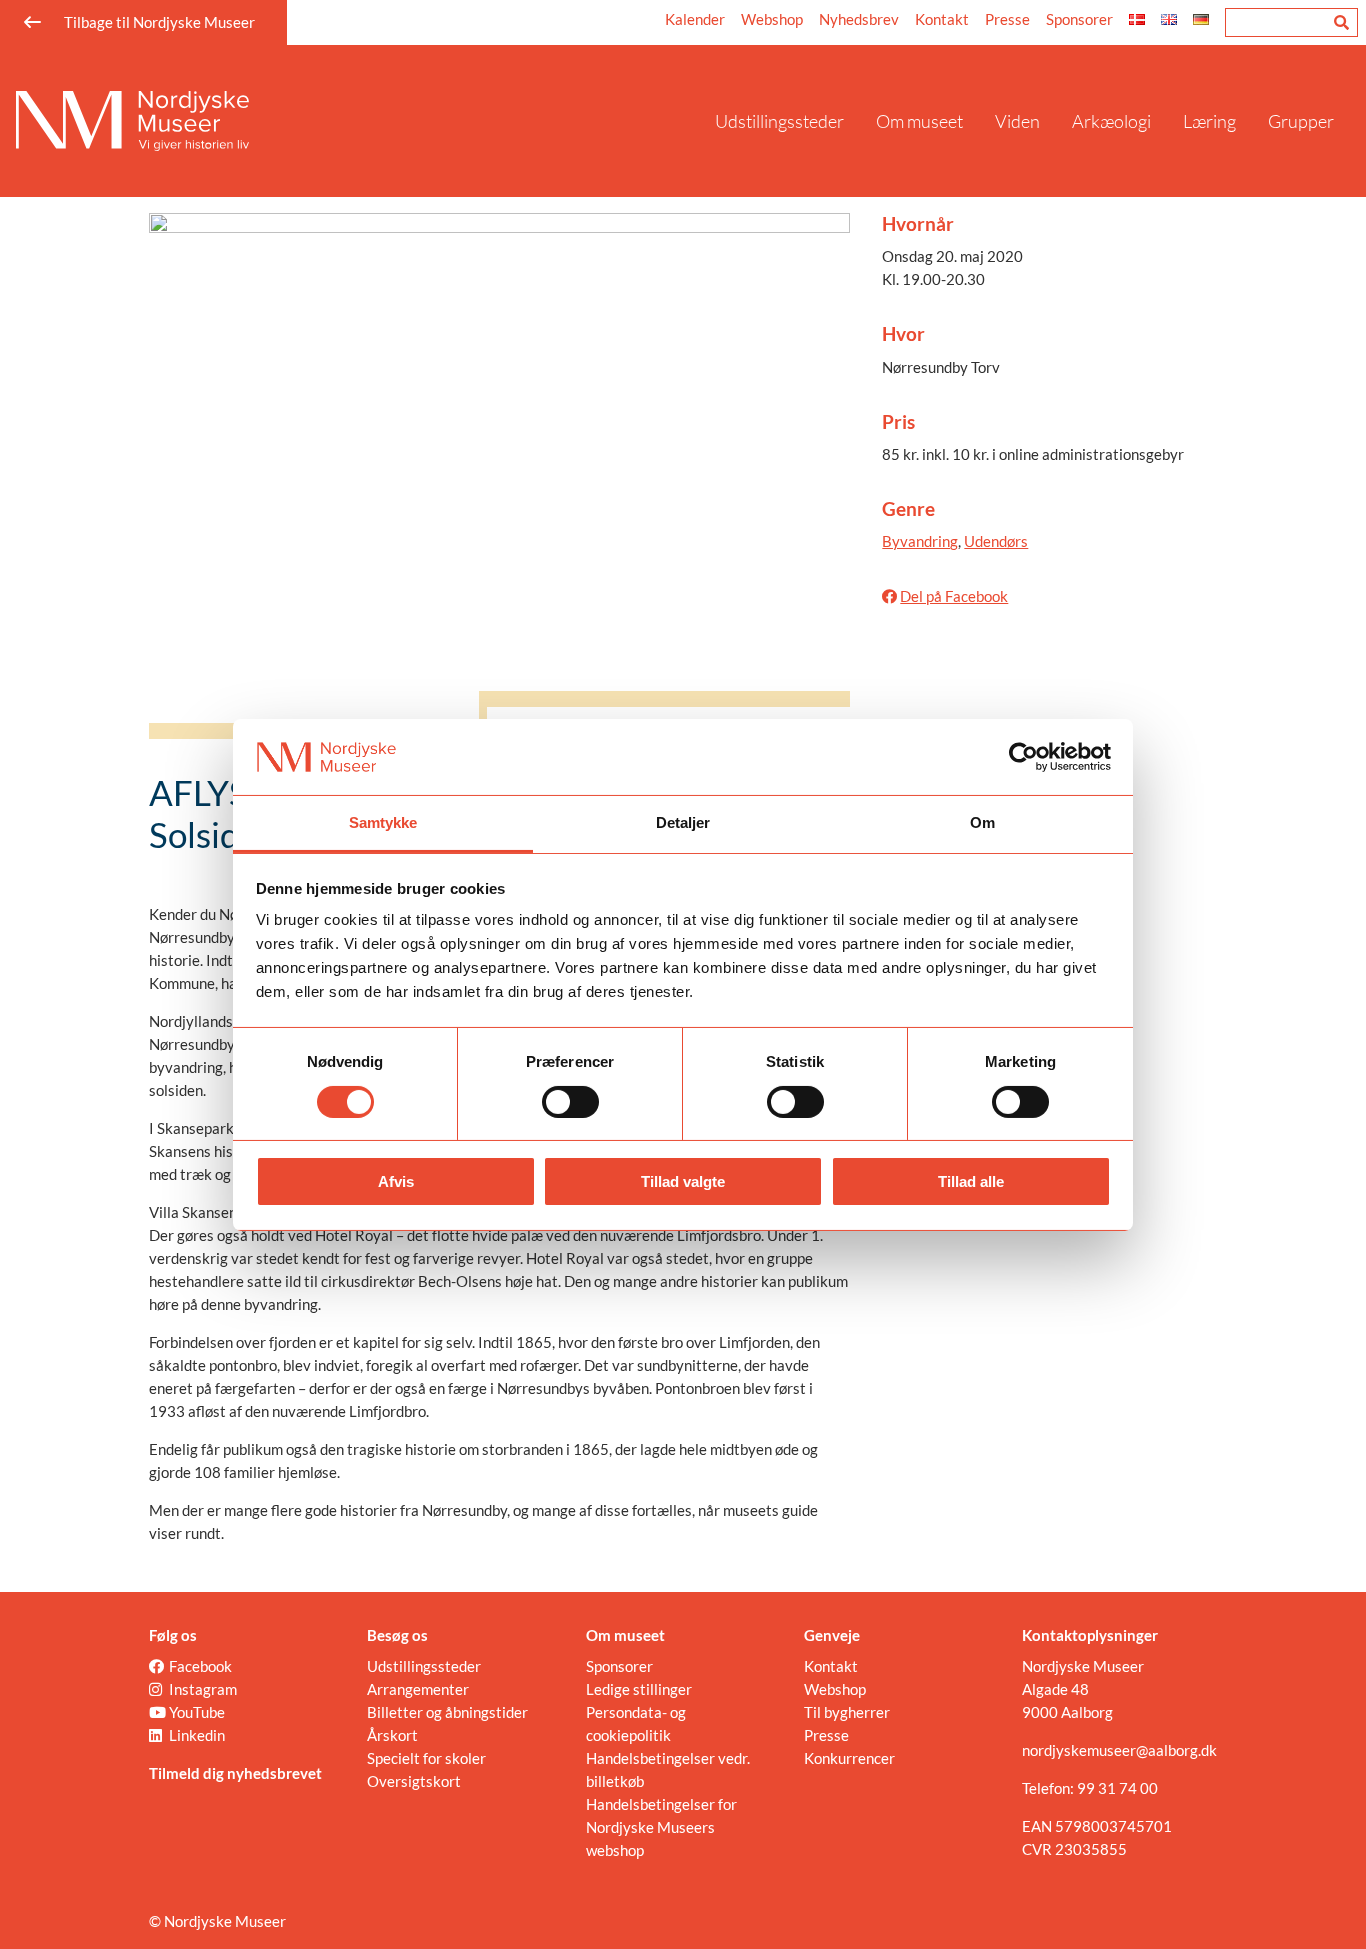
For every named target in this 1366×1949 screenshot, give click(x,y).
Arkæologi (1111, 121)
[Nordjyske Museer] (357, 121)
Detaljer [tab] (683, 822)
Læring (1209, 121)
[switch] (570, 1102)
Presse (1007, 19)
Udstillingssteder (779, 121)
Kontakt (942, 19)
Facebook (200, 1666)
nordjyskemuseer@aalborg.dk (1119, 1750)
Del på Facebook (954, 596)
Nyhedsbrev (859, 19)
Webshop (772, 19)
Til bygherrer (847, 1712)
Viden (1017, 121)
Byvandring (920, 541)
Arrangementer (418, 1689)
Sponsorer (1079, 19)
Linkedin (197, 1735)
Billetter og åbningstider (447, 1712)
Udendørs (996, 541)
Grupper (1301, 121)
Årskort (392, 1735)
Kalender (695, 19)
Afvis (396, 1181)
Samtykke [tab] (383, 822)
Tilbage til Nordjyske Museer (159, 22)
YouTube (197, 1712)
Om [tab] (982, 822)
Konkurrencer (849, 1758)
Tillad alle (971, 1181)
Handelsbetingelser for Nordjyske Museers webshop (661, 1827)
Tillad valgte (683, 1181)
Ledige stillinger (639, 1689)
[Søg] (1341, 22)
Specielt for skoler (426, 1758)
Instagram (203, 1689)
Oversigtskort (414, 1781)
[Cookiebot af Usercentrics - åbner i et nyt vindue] (1023, 757)
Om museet (919, 121)
